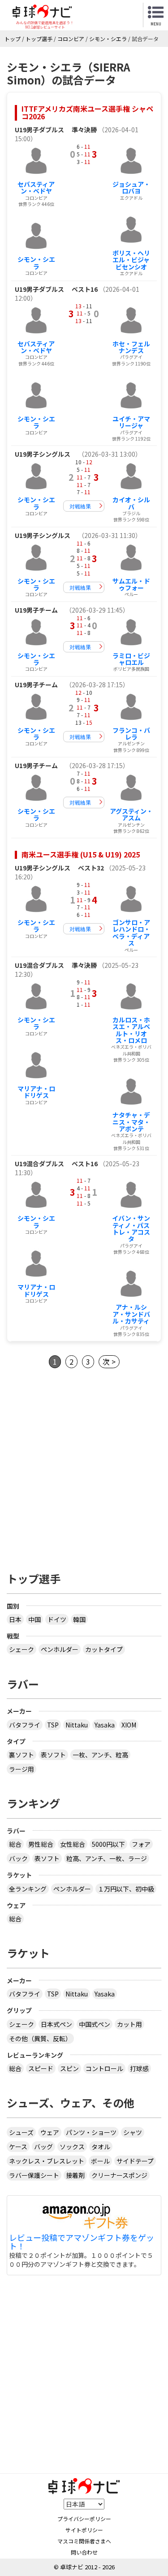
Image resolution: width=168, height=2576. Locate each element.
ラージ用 (22, 1769)
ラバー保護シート (34, 2175)
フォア (141, 1844)
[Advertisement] (84, 1468)
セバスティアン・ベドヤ (36, 187)
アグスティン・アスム (131, 814)
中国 (34, 1619)
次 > (109, 1362)
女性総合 (73, 1844)
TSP (53, 1725)
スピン (69, 2068)
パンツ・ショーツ (91, 2132)
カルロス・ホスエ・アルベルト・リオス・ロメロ (131, 1030)
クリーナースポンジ (119, 2175)
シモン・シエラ (36, 263)
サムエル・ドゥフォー (131, 584)
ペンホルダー (60, 1649)
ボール (100, 2161)
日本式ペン (56, 2024)
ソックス (72, 2147)
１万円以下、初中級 (126, 1889)
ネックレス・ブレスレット (47, 2161)
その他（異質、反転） (40, 2038)
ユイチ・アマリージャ (131, 422)
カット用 (129, 2024)
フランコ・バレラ (131, 733)
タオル (101, 2147)
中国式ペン (95, 2024)
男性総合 (41, 1844)
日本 (15, 1619)
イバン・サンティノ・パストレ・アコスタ (131, 1228)
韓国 (79, 1619)
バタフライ (25, 1725)
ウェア (50, 2132)
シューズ (21, 2132)
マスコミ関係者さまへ (84, 2541)
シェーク (22, 1649)
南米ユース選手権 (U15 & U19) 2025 (81, 854)
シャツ (133, 2132)
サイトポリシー (84, 2530)
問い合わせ (84, 2552)
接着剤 (75, 2175)
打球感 (139, 2068)
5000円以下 (108, 1844)
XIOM (129, 1725)
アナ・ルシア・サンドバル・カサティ (131, 1314)
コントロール (104, 2068)
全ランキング (28, 1889)
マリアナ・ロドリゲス (36, 1092)
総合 (15, 1844)
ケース (18, 2147)
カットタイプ (104, 1649)
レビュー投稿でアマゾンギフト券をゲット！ (82, 2242)
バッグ (43, 2147)
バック (18, 1858)
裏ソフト (22, 1755)
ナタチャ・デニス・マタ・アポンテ (131, 1122)
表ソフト (53, 1755)
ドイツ (57, 1619)
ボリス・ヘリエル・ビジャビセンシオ (131, 260)
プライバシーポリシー (84, 2519)
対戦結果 (80, 506)
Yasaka (105, 1725)
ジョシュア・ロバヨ (131, 187)
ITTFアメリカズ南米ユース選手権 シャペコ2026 (87, 113)
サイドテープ (135, 2161)
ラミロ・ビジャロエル (131, 659)
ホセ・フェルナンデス (131, 347)
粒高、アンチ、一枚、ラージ (107, 1858)
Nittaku (77, 1725)
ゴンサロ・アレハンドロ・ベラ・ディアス (131, 933)
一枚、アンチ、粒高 (100, 1755)
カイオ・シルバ (131, 503)
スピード (41, 2068)
